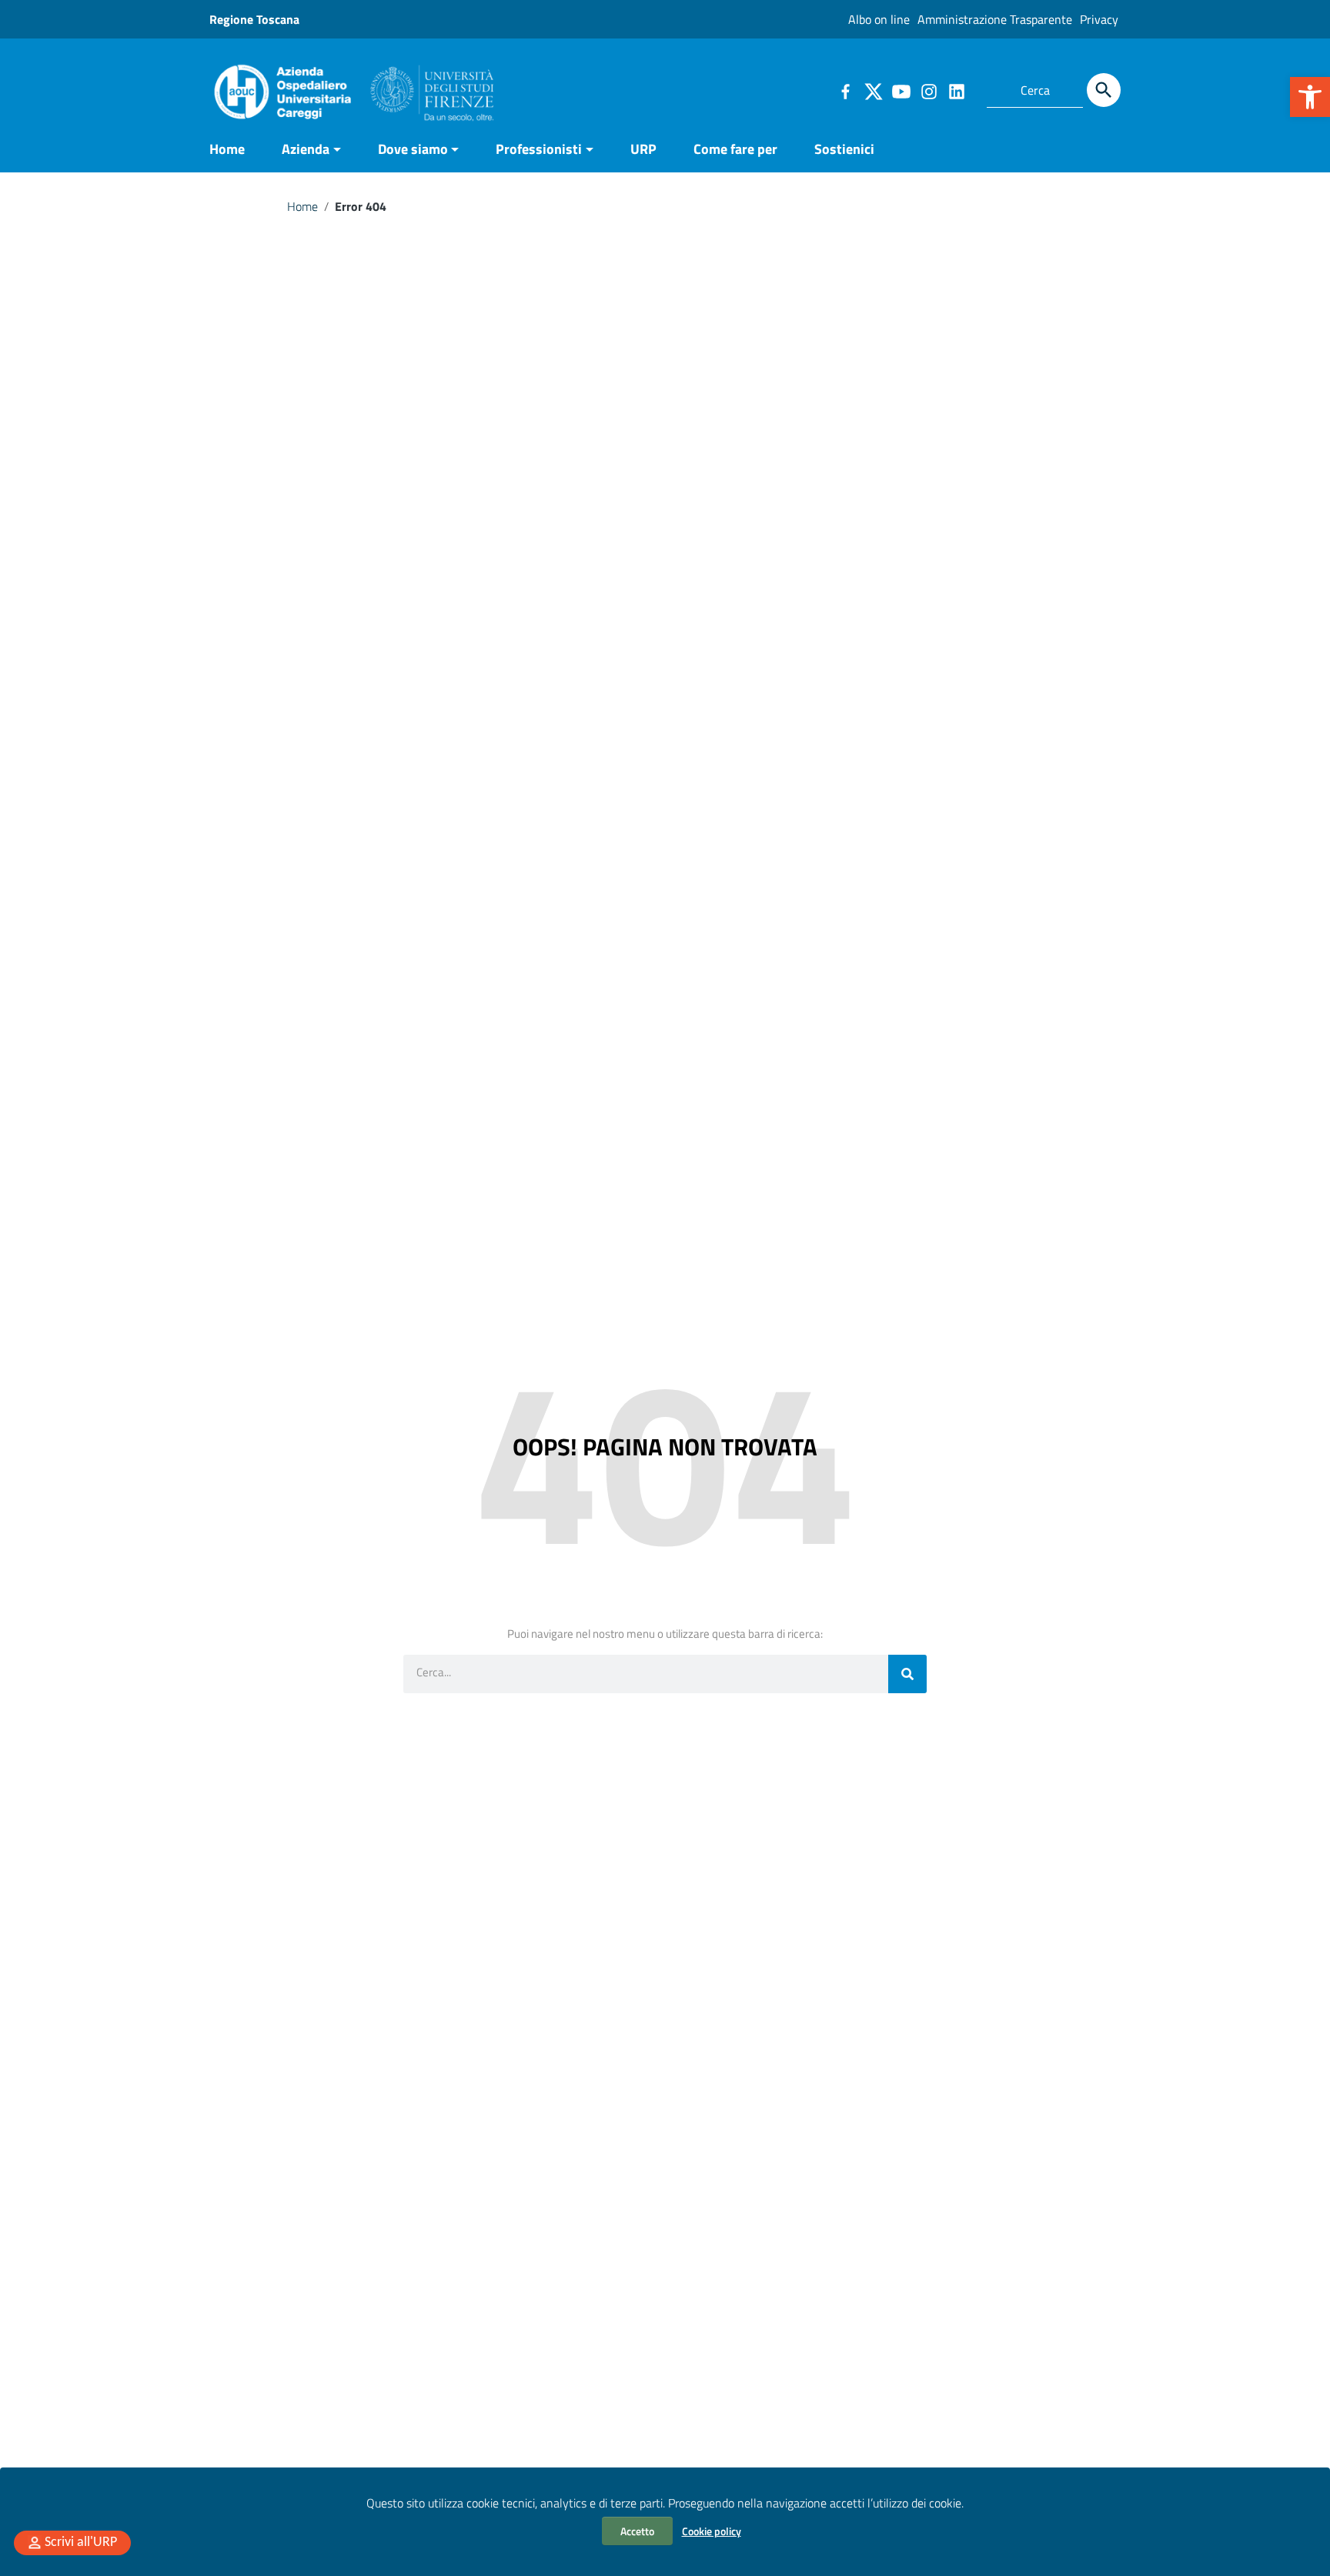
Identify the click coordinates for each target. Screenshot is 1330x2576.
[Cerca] (1104, 90)
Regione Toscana (254, 19)
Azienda (306, 149)
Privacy (1099, 19)
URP (643, 149)
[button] (1310, 97)
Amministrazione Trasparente (995, 19)
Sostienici (844, 149)
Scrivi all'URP (81, 2543)
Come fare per (735, 149)
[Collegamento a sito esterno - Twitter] (873, 90)
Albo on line (879, 19)
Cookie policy (712, 2531)
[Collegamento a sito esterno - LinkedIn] (956, 90)
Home (227, 149)
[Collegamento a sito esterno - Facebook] (845, 90)
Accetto (637, 2531)
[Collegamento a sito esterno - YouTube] (901, 90)
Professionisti (539, 149)
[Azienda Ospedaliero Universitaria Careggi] (352, 88)
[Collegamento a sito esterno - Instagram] (928, 90)
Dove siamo (413, 149)
